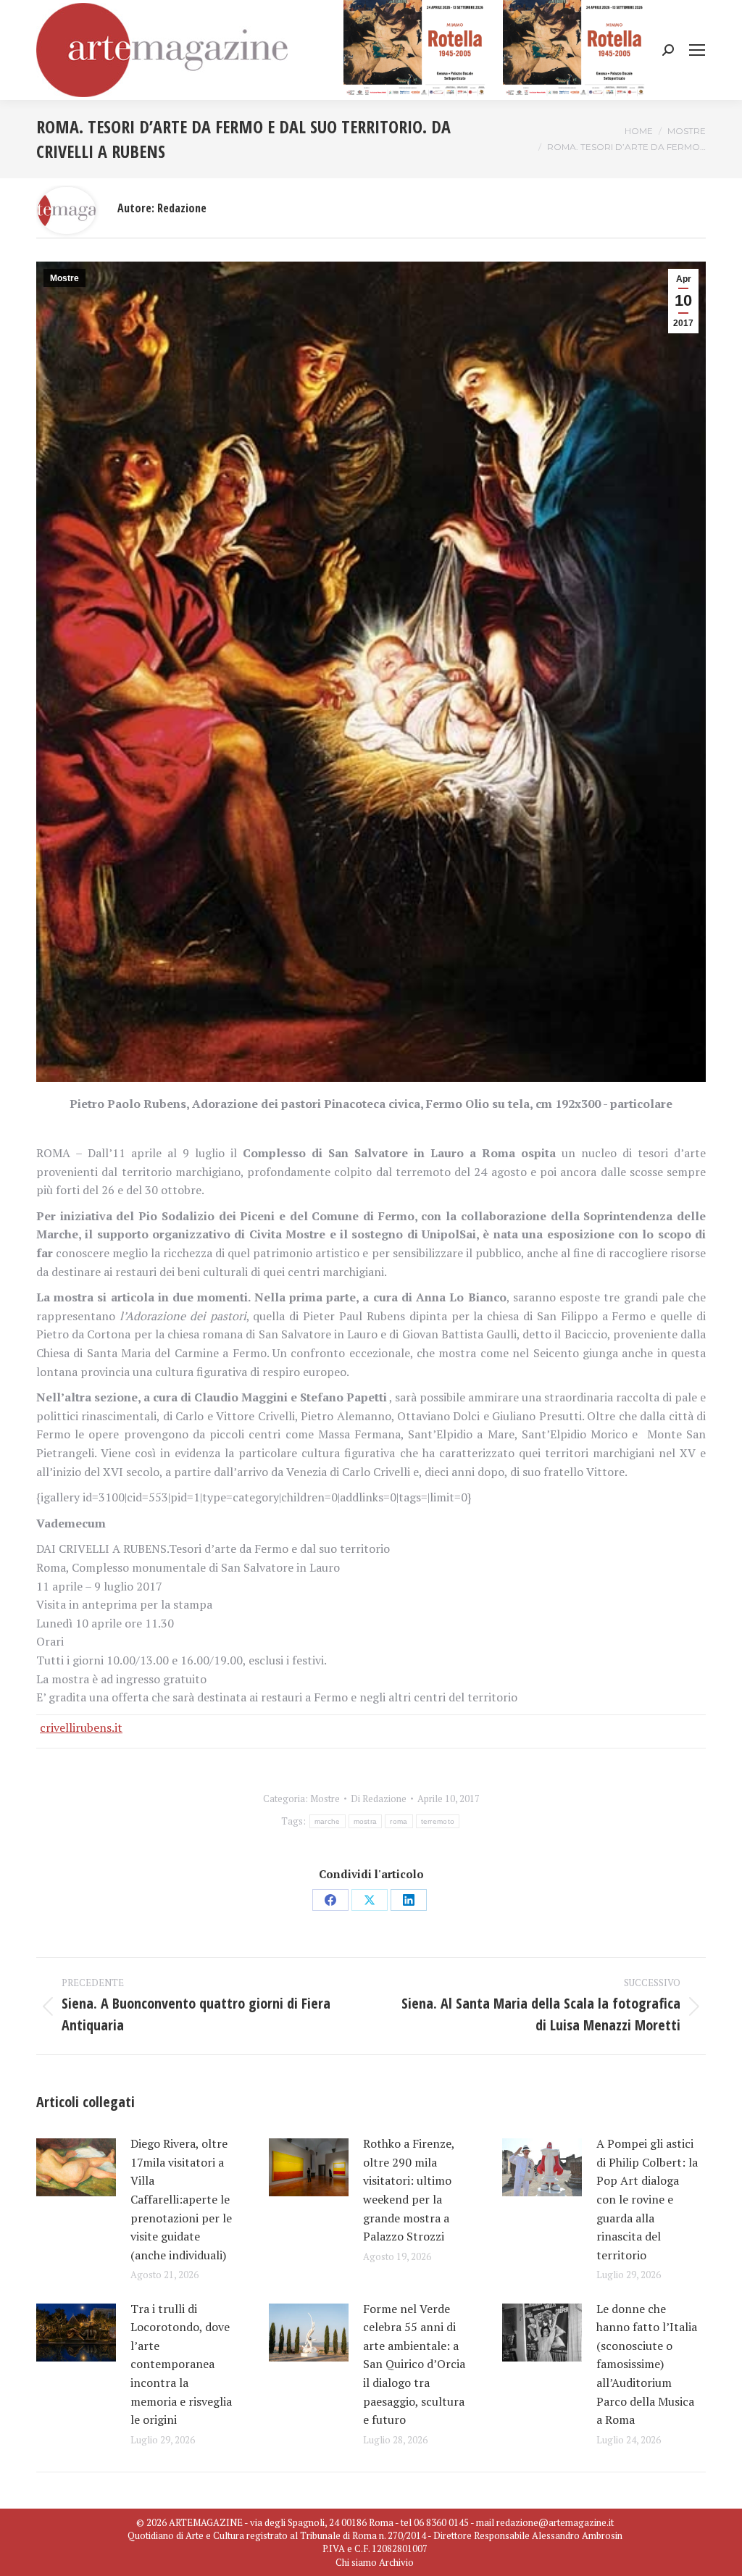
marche (328, 1821)
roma (399, 1821)
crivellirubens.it (81, 1727)
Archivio (396, 2562)
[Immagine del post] (76, 2167)
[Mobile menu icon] (697, 50)
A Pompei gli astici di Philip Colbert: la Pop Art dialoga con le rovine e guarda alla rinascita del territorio (647, 2199)
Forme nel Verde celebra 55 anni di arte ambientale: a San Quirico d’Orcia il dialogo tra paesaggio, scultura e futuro (414, 2364)
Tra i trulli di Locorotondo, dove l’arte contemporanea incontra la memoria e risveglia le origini (181, 2364)
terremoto (438, 1821)
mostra (366, 1821)
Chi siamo (356, 2562)
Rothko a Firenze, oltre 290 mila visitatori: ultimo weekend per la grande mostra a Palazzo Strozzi (409, 2190)
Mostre (64, 278)
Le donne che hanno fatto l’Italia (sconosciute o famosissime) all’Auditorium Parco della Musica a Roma (647, 2364)
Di (379, 1798)
